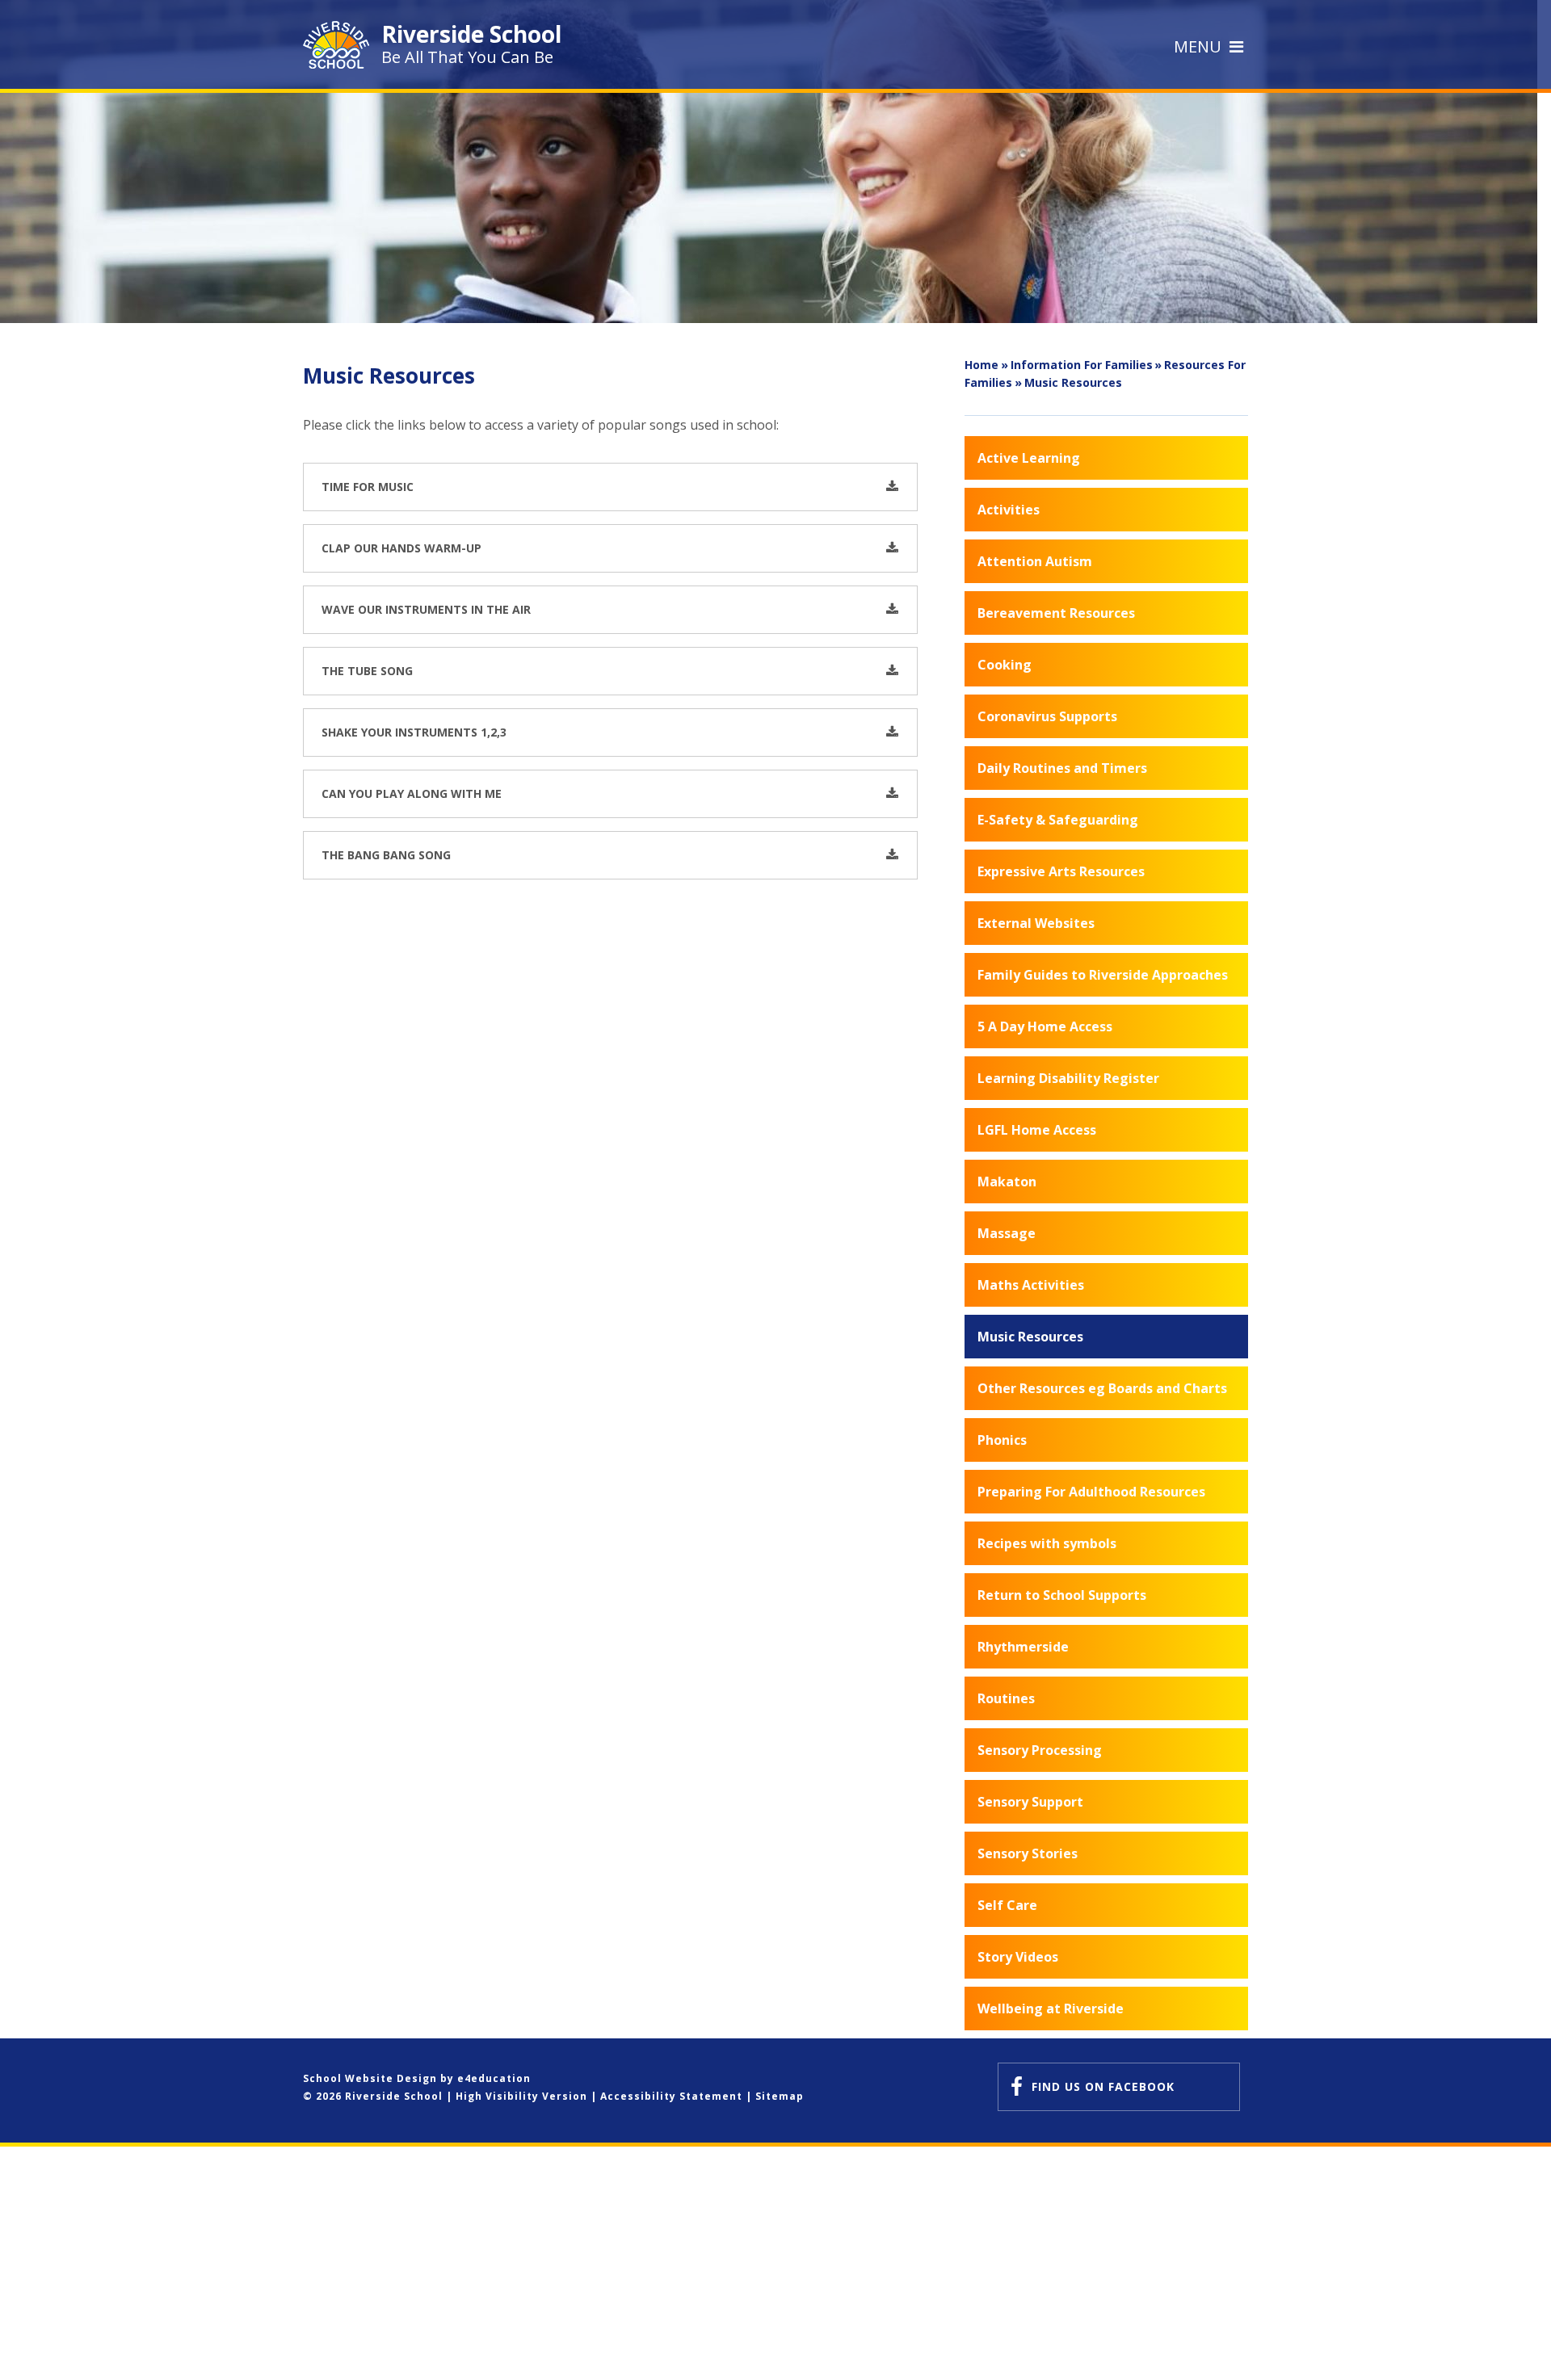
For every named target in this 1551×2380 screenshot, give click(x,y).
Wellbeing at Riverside (1051, 2009)
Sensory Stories (1028, 1853)
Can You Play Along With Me (412, 793)
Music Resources (1073, 382)
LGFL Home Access (1037, 1130)
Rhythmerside (1023, 1647)
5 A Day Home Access (1045, 1026)
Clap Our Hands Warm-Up (401, 548)
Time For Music (368, 487)
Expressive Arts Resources (1061, 871)
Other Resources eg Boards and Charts (1102, 1388)
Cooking (1005, 665)
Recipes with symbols (1047, 1543)
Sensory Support (1030, 1802)
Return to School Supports (1062, 1595)
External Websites (1036, 923)
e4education (494, 2078)
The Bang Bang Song (386, 855)
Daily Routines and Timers (1062, 768)
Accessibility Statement (671, 2096)
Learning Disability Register (1068, 1078)
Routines (1006, 1698)
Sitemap (780, 2096)
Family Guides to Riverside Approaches (1103, 975)
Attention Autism (1035, 561)
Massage (1007, 1233)
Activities (1009, 510)
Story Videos (1018, 1957)
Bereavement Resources (1056, 613)
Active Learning (1029, 458)
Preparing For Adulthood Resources (1091, 1492)
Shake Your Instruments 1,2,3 (414, 732)
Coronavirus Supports (1047, 716)
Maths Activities (1031, 1285)
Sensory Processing (1040, 1750)
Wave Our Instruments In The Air (426, 609)
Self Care (1007, 1905)
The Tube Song (367, 671)
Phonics (1002, 1440)
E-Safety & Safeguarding (1058, 820)
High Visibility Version (521, 2096)
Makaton (1007, 1182)
